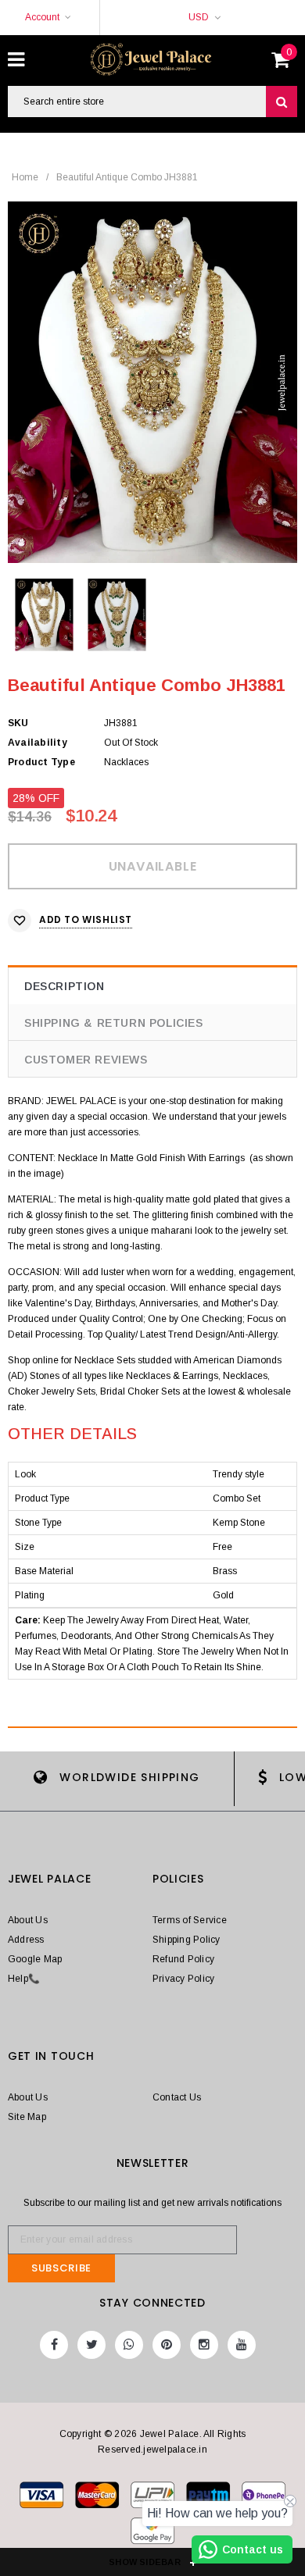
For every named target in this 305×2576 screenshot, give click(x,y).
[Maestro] (209, 2498)
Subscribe (61, 2268)
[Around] (152, 2534)
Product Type (41, 762)
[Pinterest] (167, 2345)
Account (42, 17)
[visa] (43, 2498)
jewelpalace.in (175, 2450)
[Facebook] (54, 2345)
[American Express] (264, 2498)
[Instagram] (204, 2345)
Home (25, 177)
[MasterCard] (154, 2498)
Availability (38, 743)
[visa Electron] (98, 2498)
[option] (152, 382)
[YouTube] (242, 2345)
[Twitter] (91, 2345)
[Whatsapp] (129, 2345)
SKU (18, 723)
